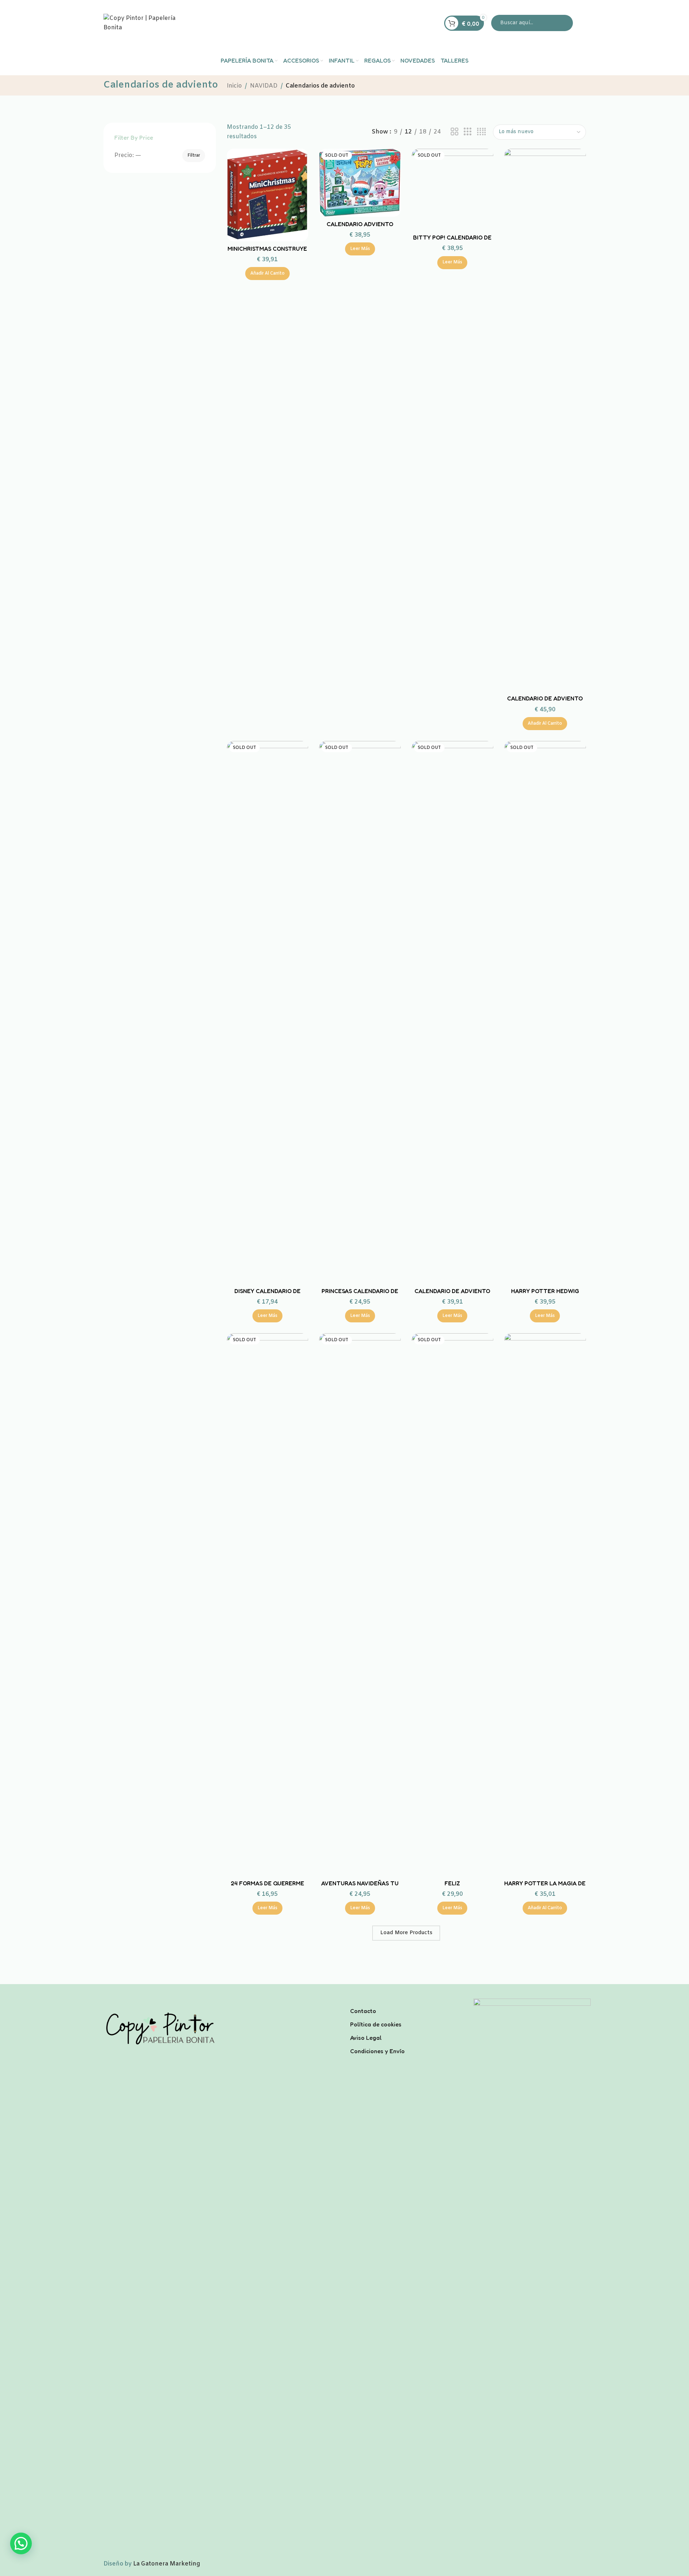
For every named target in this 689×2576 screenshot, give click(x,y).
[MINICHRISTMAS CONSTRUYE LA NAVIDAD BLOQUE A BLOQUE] (268, 195)
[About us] (406, 2001)
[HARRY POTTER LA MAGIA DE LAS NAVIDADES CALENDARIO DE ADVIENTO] (545, 1605)
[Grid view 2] (455, 132)
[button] (267, 274)
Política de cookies (376, 2024)
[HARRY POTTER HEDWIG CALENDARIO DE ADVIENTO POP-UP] (545, 1012)
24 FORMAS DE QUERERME (267, 1883)
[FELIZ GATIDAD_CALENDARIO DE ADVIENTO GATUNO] (452, 1605)
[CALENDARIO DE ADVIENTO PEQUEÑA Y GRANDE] (452, 1012)
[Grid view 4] (481, 132)
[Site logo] (149, 23)
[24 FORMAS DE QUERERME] (268, 1605)
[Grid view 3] (468, 132)
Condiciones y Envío (377, 2051)
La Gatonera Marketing (167, 2564)
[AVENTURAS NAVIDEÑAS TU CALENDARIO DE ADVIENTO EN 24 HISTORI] (360, 1605)
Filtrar (194, 156)
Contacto (363, 2011)
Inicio (234, 86)
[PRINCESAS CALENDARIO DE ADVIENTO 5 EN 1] (360, 1012)
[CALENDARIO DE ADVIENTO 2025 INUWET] (545, 420)
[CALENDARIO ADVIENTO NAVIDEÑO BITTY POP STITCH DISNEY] (360, 183)
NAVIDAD (264, 86)
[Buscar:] (532, 23)
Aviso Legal (366, 2038)
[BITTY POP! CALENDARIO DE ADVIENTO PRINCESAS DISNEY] (452, 190)
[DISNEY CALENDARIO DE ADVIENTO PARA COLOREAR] (268, 1012)
